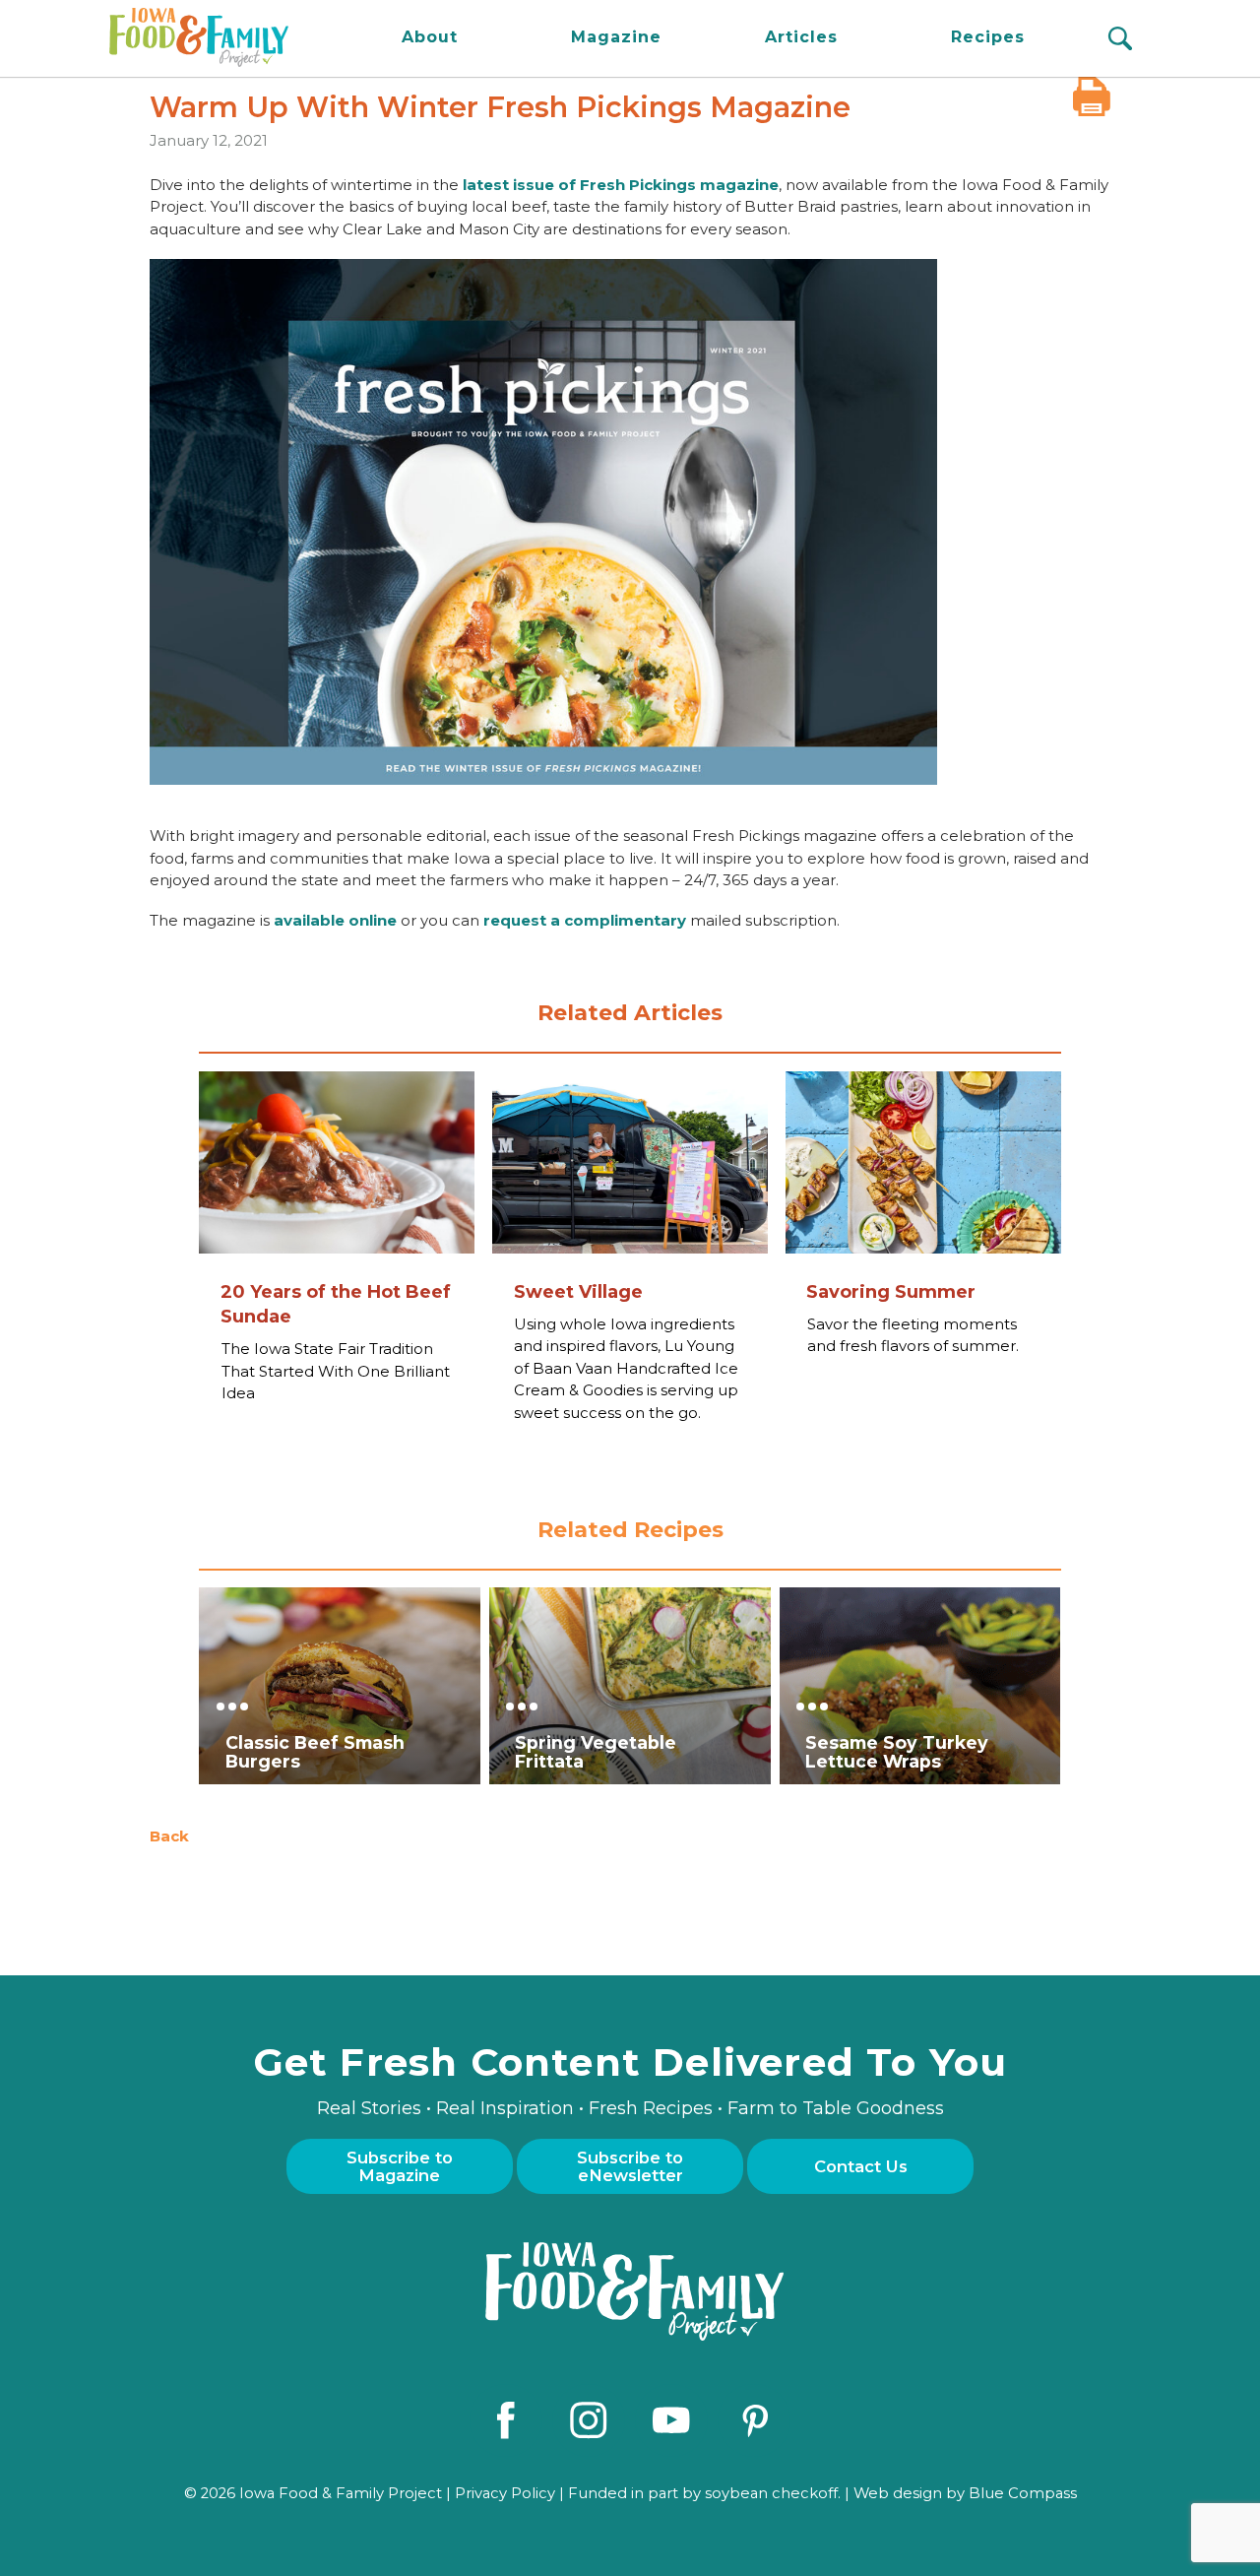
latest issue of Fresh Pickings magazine (621, 185)
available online (335, 920)
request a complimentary (585, 920)
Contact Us (861, 2166)
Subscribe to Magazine (400, 2166)
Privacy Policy (505, 2493)
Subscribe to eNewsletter (630, 2166)
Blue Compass (1023, 2493)
